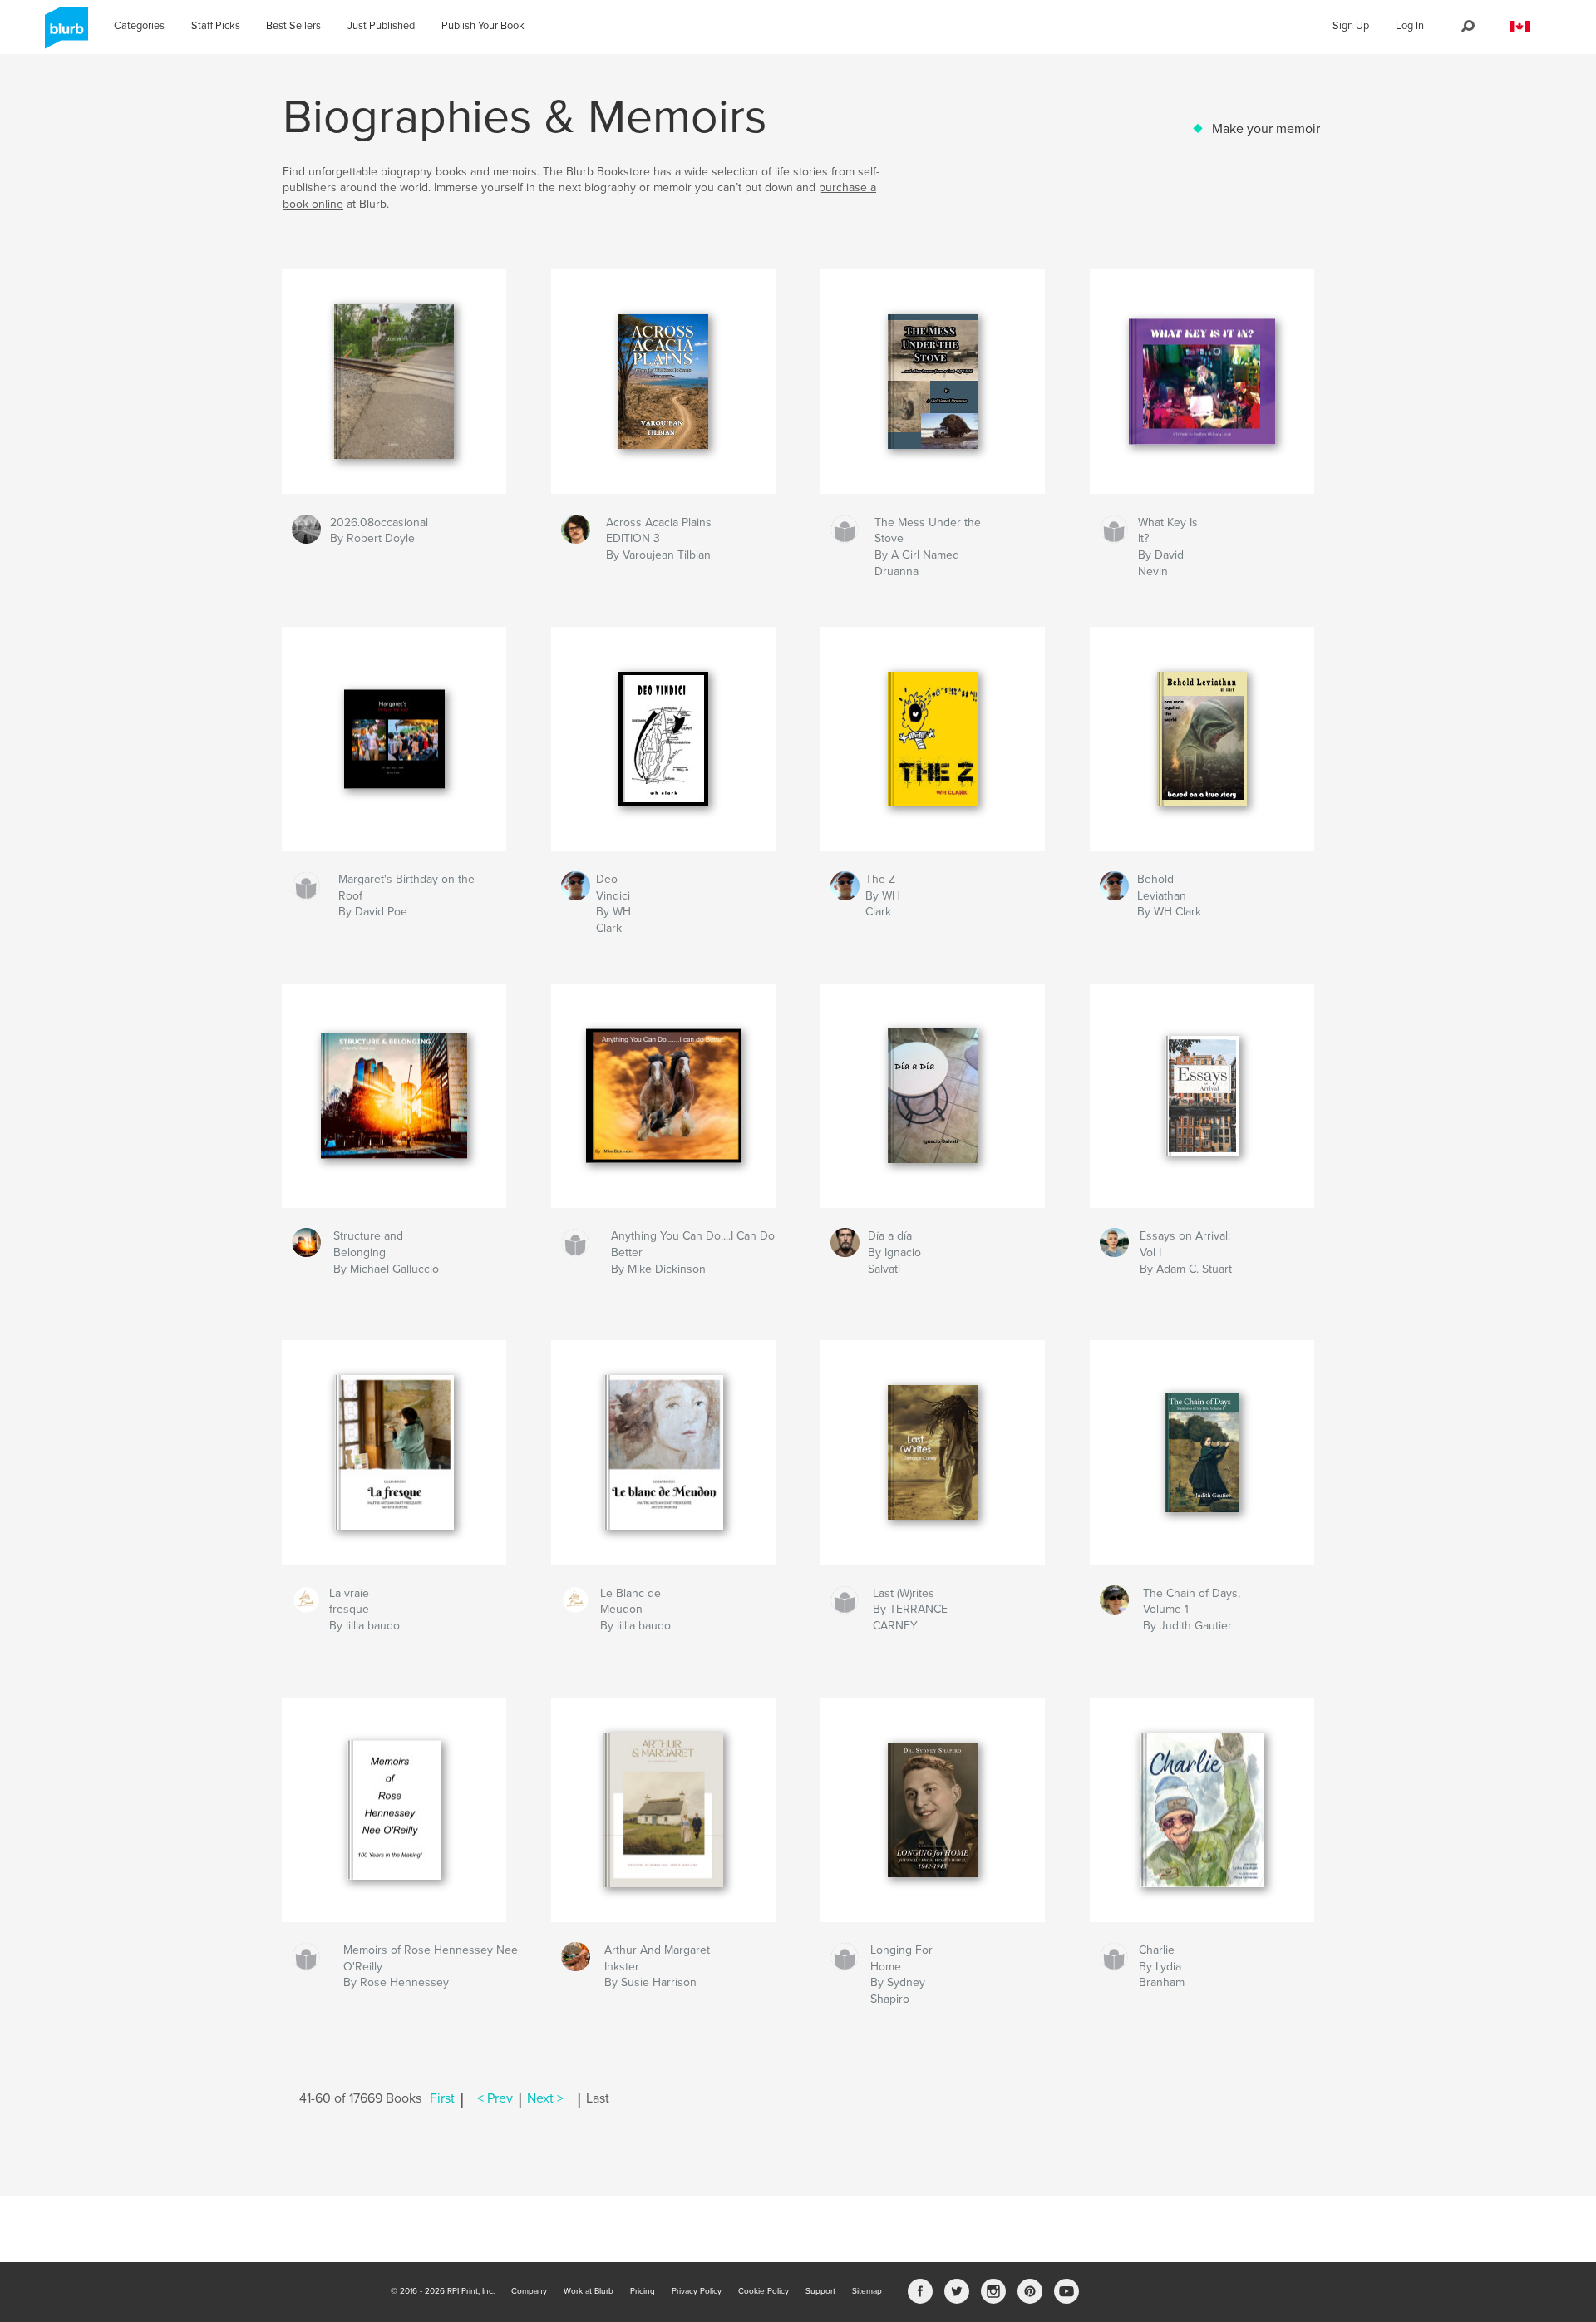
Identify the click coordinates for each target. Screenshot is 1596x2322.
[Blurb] (64, 34)
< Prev (495, 2098)
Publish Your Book (483, 26)
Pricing (643, 2291)
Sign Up (1351, 26)
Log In (1410, 26)
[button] (1520, 27)
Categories (139, 26)
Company (529, 2291)
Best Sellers (293, 26)
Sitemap (867, 2291)
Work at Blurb (589, 2291)
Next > (545, 2098)
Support (820, 2291)
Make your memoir (1266, 129)
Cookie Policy (764, 2291)
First (442, 2098)
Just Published (381, 26)
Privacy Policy (697, 2291)
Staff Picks (216, 26)
